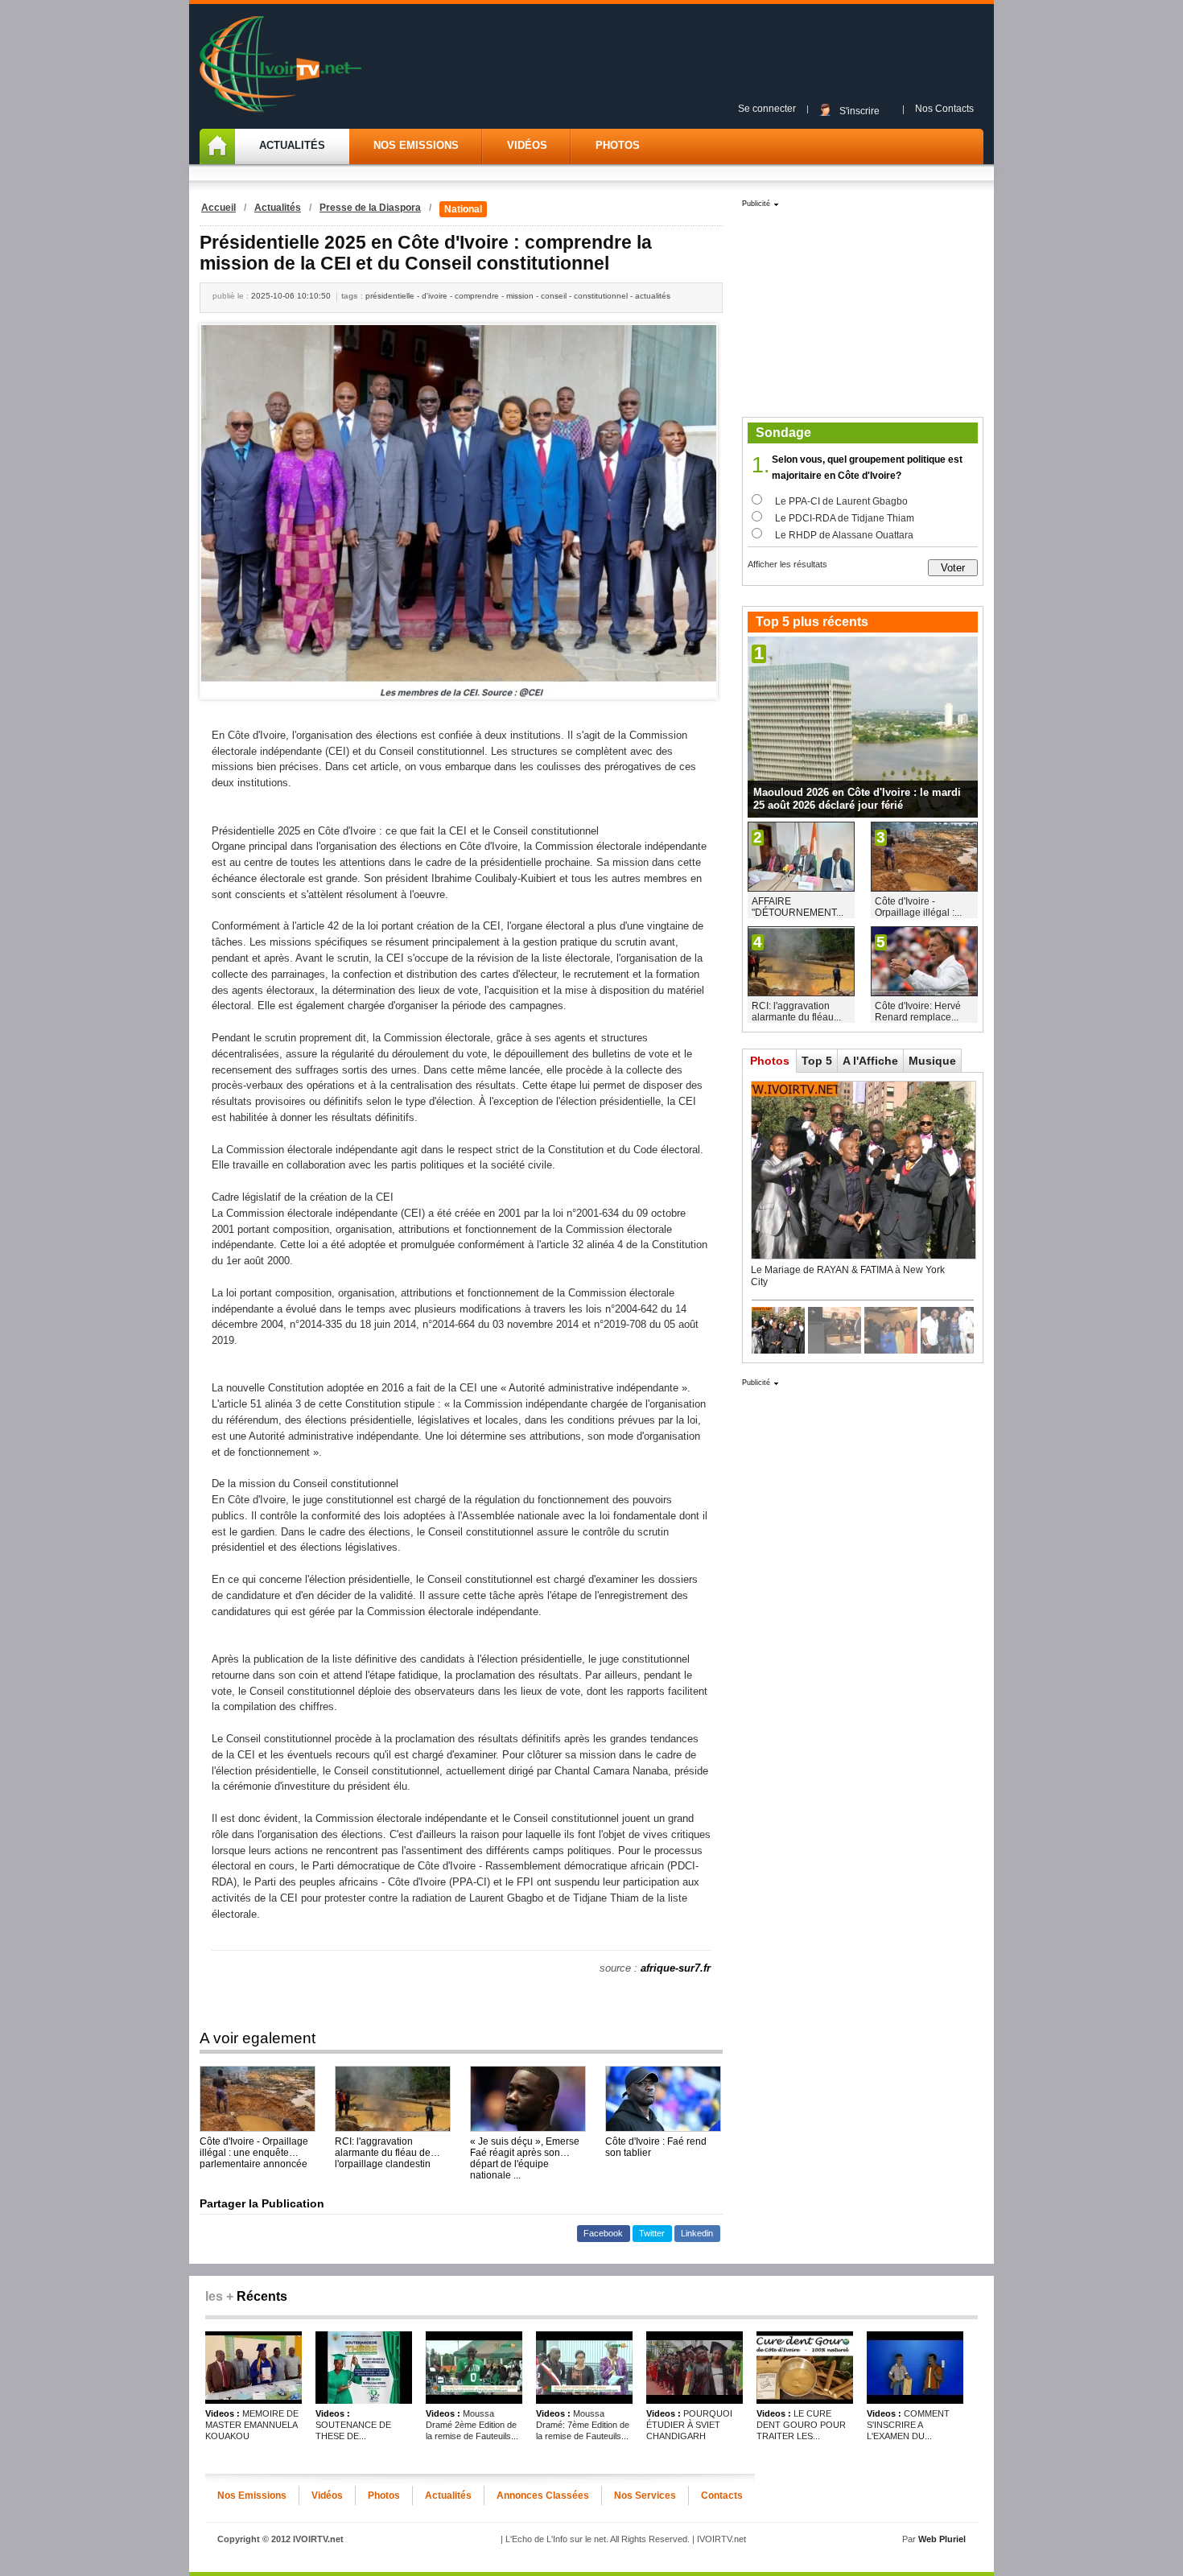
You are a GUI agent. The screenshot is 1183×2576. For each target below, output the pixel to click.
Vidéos (527, 145)
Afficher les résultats (787, 564)
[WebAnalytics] (591, 2557)
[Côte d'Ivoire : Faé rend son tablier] (663, 2099)
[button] (604, 2234)
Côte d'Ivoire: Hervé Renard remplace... (918, 1012)
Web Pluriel (942, 2539)
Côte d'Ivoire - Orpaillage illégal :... (918, 907)
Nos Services (645, 2496)
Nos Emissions (416, 145)
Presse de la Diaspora (370, 208)
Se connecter (767, 109)
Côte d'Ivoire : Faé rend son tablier (656, 2147)
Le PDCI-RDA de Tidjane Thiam (845, 518)
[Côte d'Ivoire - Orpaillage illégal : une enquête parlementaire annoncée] (258, 2099)
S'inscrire (859, 111)
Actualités (292, 145)
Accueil (218, 208)
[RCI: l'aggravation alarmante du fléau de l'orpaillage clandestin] (393, 2099)
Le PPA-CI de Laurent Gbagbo (841, 501)
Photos (618, 145)
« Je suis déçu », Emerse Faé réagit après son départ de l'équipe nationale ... (525, 2147)
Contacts (722, 2496)
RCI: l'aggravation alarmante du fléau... (796, 1012)
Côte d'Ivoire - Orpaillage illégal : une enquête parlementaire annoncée (254, 2147)
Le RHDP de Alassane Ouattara (844, 535)
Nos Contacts (944, 109)
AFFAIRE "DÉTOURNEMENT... (798, 907)
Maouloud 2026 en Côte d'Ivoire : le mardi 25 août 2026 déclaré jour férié (857, 799)
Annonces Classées (543, 2496)
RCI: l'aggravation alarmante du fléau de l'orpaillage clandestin (383, 2147)
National (463, 209)
